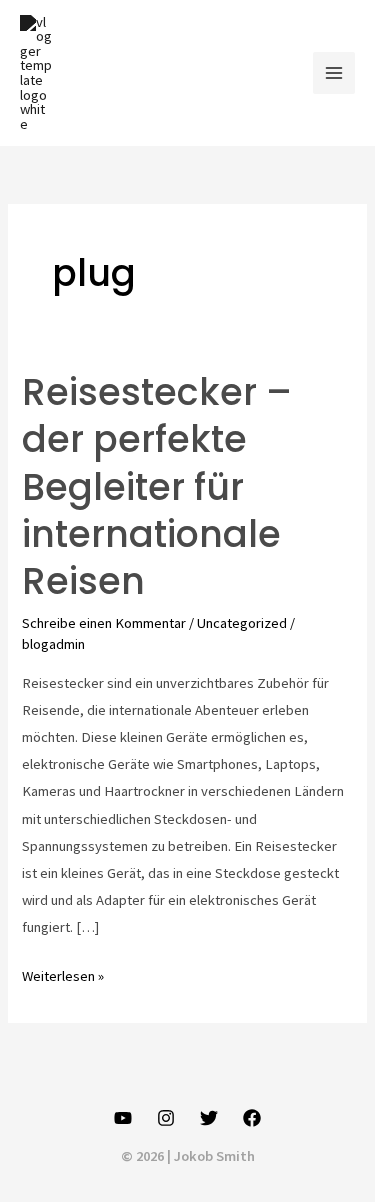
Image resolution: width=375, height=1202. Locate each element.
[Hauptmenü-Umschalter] (334, 73)
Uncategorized (242, 623)
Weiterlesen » (63, 978)
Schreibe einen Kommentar (104, 623)
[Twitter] (209, 1118)
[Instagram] (166, 1118)
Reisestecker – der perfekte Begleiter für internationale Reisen (157, 487)
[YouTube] (123, 1118)
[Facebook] (252, 1118)
